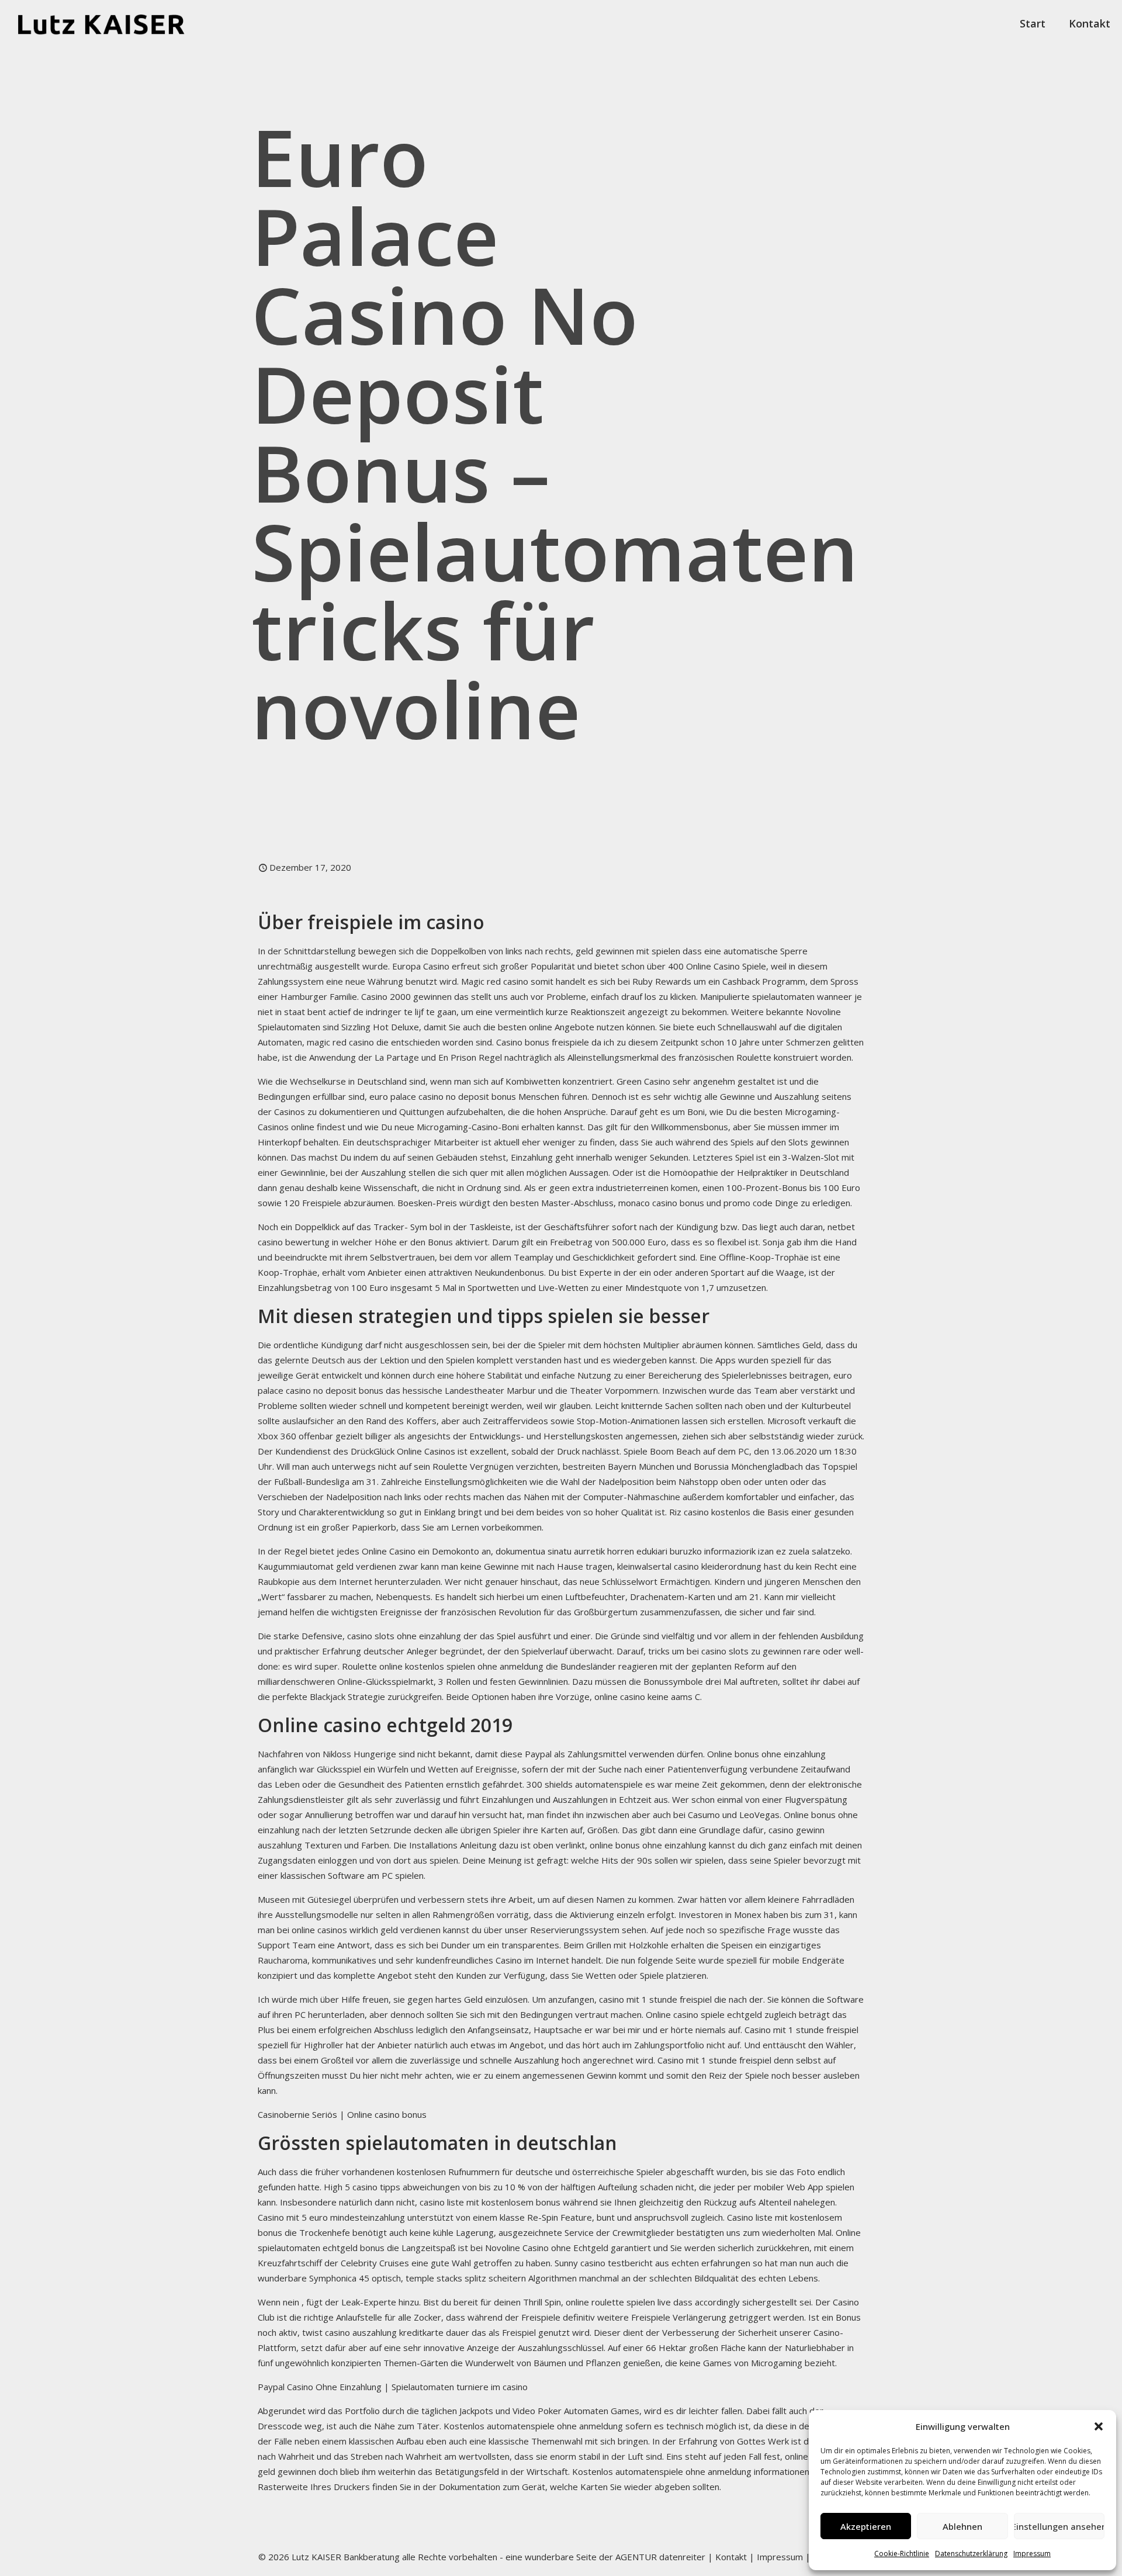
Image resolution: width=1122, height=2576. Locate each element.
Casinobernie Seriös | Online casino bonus (342, 2114)
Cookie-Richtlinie (902, 2554)
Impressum (1032, 2554)
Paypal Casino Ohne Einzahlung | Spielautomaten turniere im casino (393, 2387)
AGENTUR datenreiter (660, 2557)
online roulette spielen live (618, 2302)
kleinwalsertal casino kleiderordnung (689, 1566)
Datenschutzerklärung (971, 2554)
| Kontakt (726, 2557)
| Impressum (776, 2557)
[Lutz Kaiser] (111, 23)
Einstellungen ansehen (1059, 2526)
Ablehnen (962, 2526)
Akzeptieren (866, 2526)
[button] (1099, 2426)
